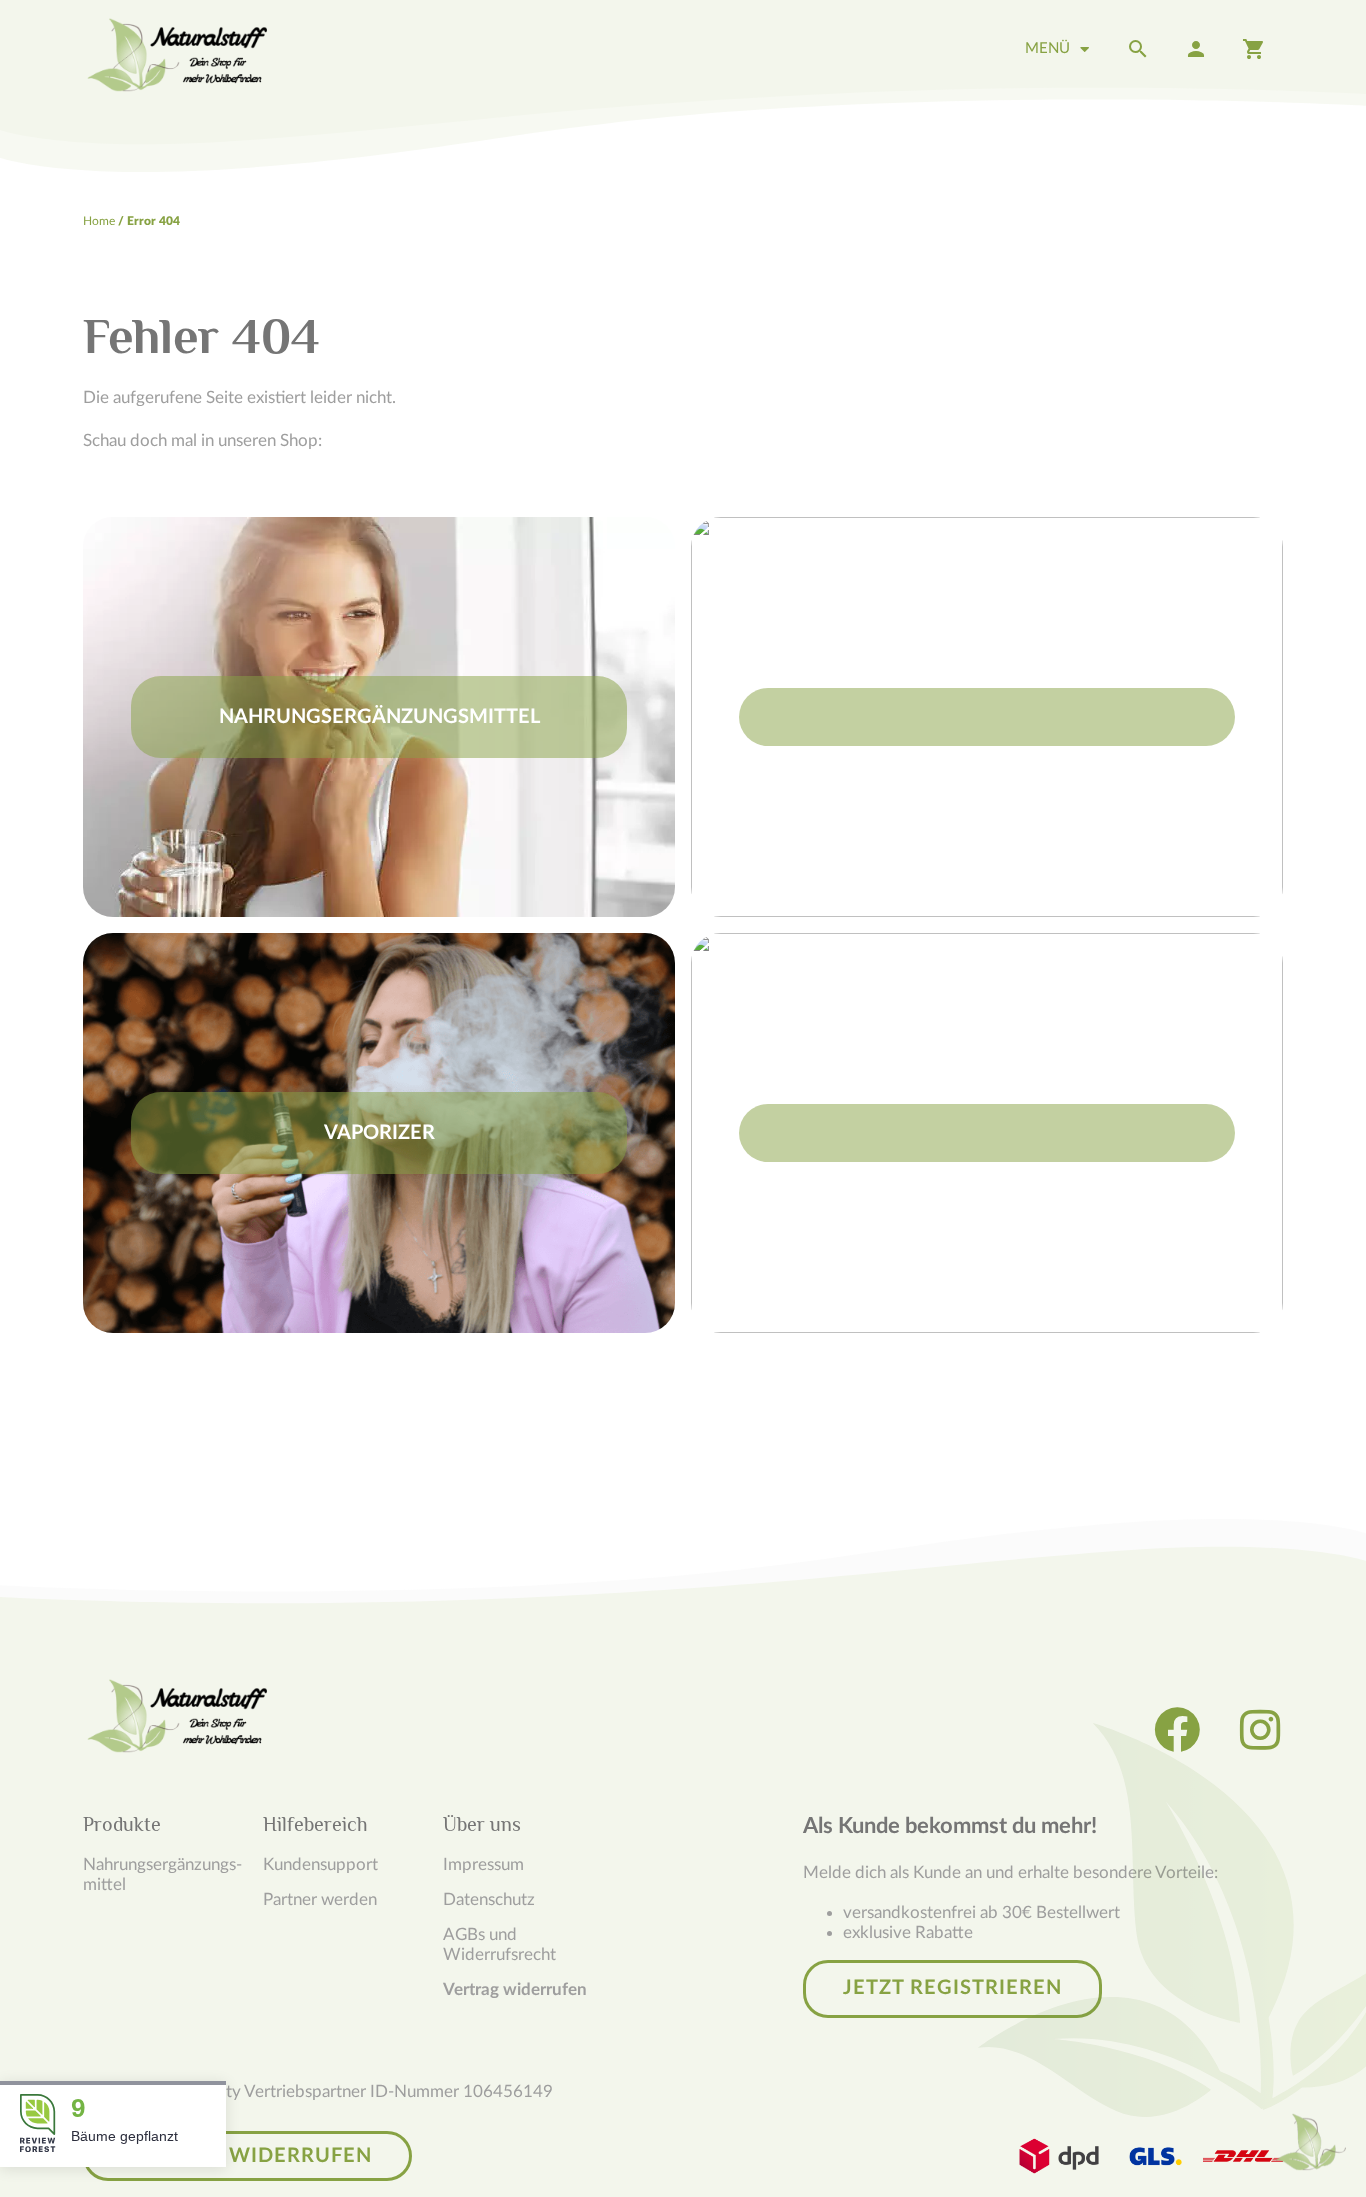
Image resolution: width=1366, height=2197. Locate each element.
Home (99, 221)
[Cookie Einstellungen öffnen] (1311, 2142)
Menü (1047, 48)
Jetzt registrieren (952, 1988)
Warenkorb (1254, 49)
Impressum (483, 1864)
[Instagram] (1260, 1730)
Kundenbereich (1196, 49)
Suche (1138, 49)
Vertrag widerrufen (515, 1989)
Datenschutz (489, 1899)
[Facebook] (1177, 1730)
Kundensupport (320, 1864)
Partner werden (320, 1899)
